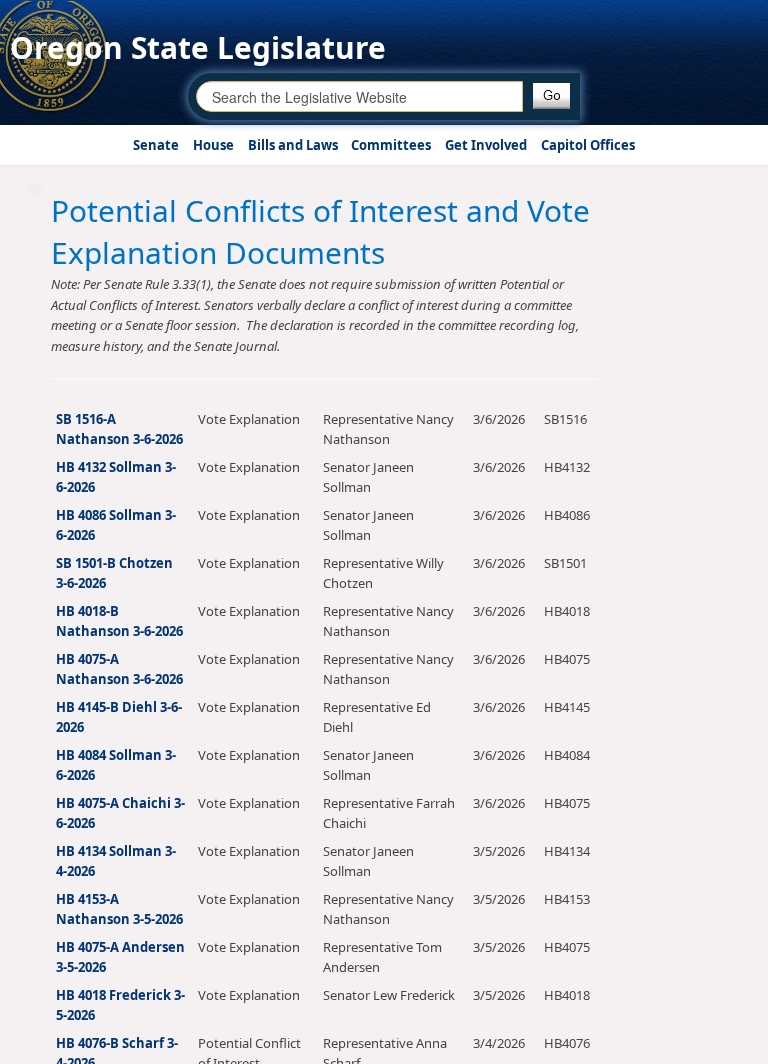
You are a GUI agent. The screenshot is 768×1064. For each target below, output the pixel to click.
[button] (551, 96)
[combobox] (359, 96)
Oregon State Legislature (198, 47)
